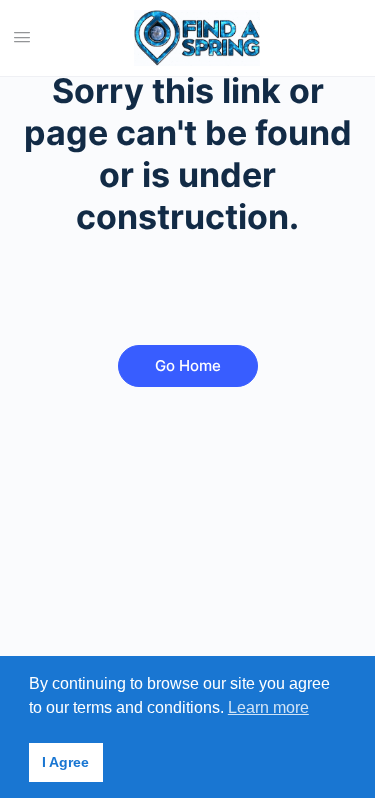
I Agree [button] (65, 762)
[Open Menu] (22, 36)
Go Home (188, 365)
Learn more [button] (268, 707)
